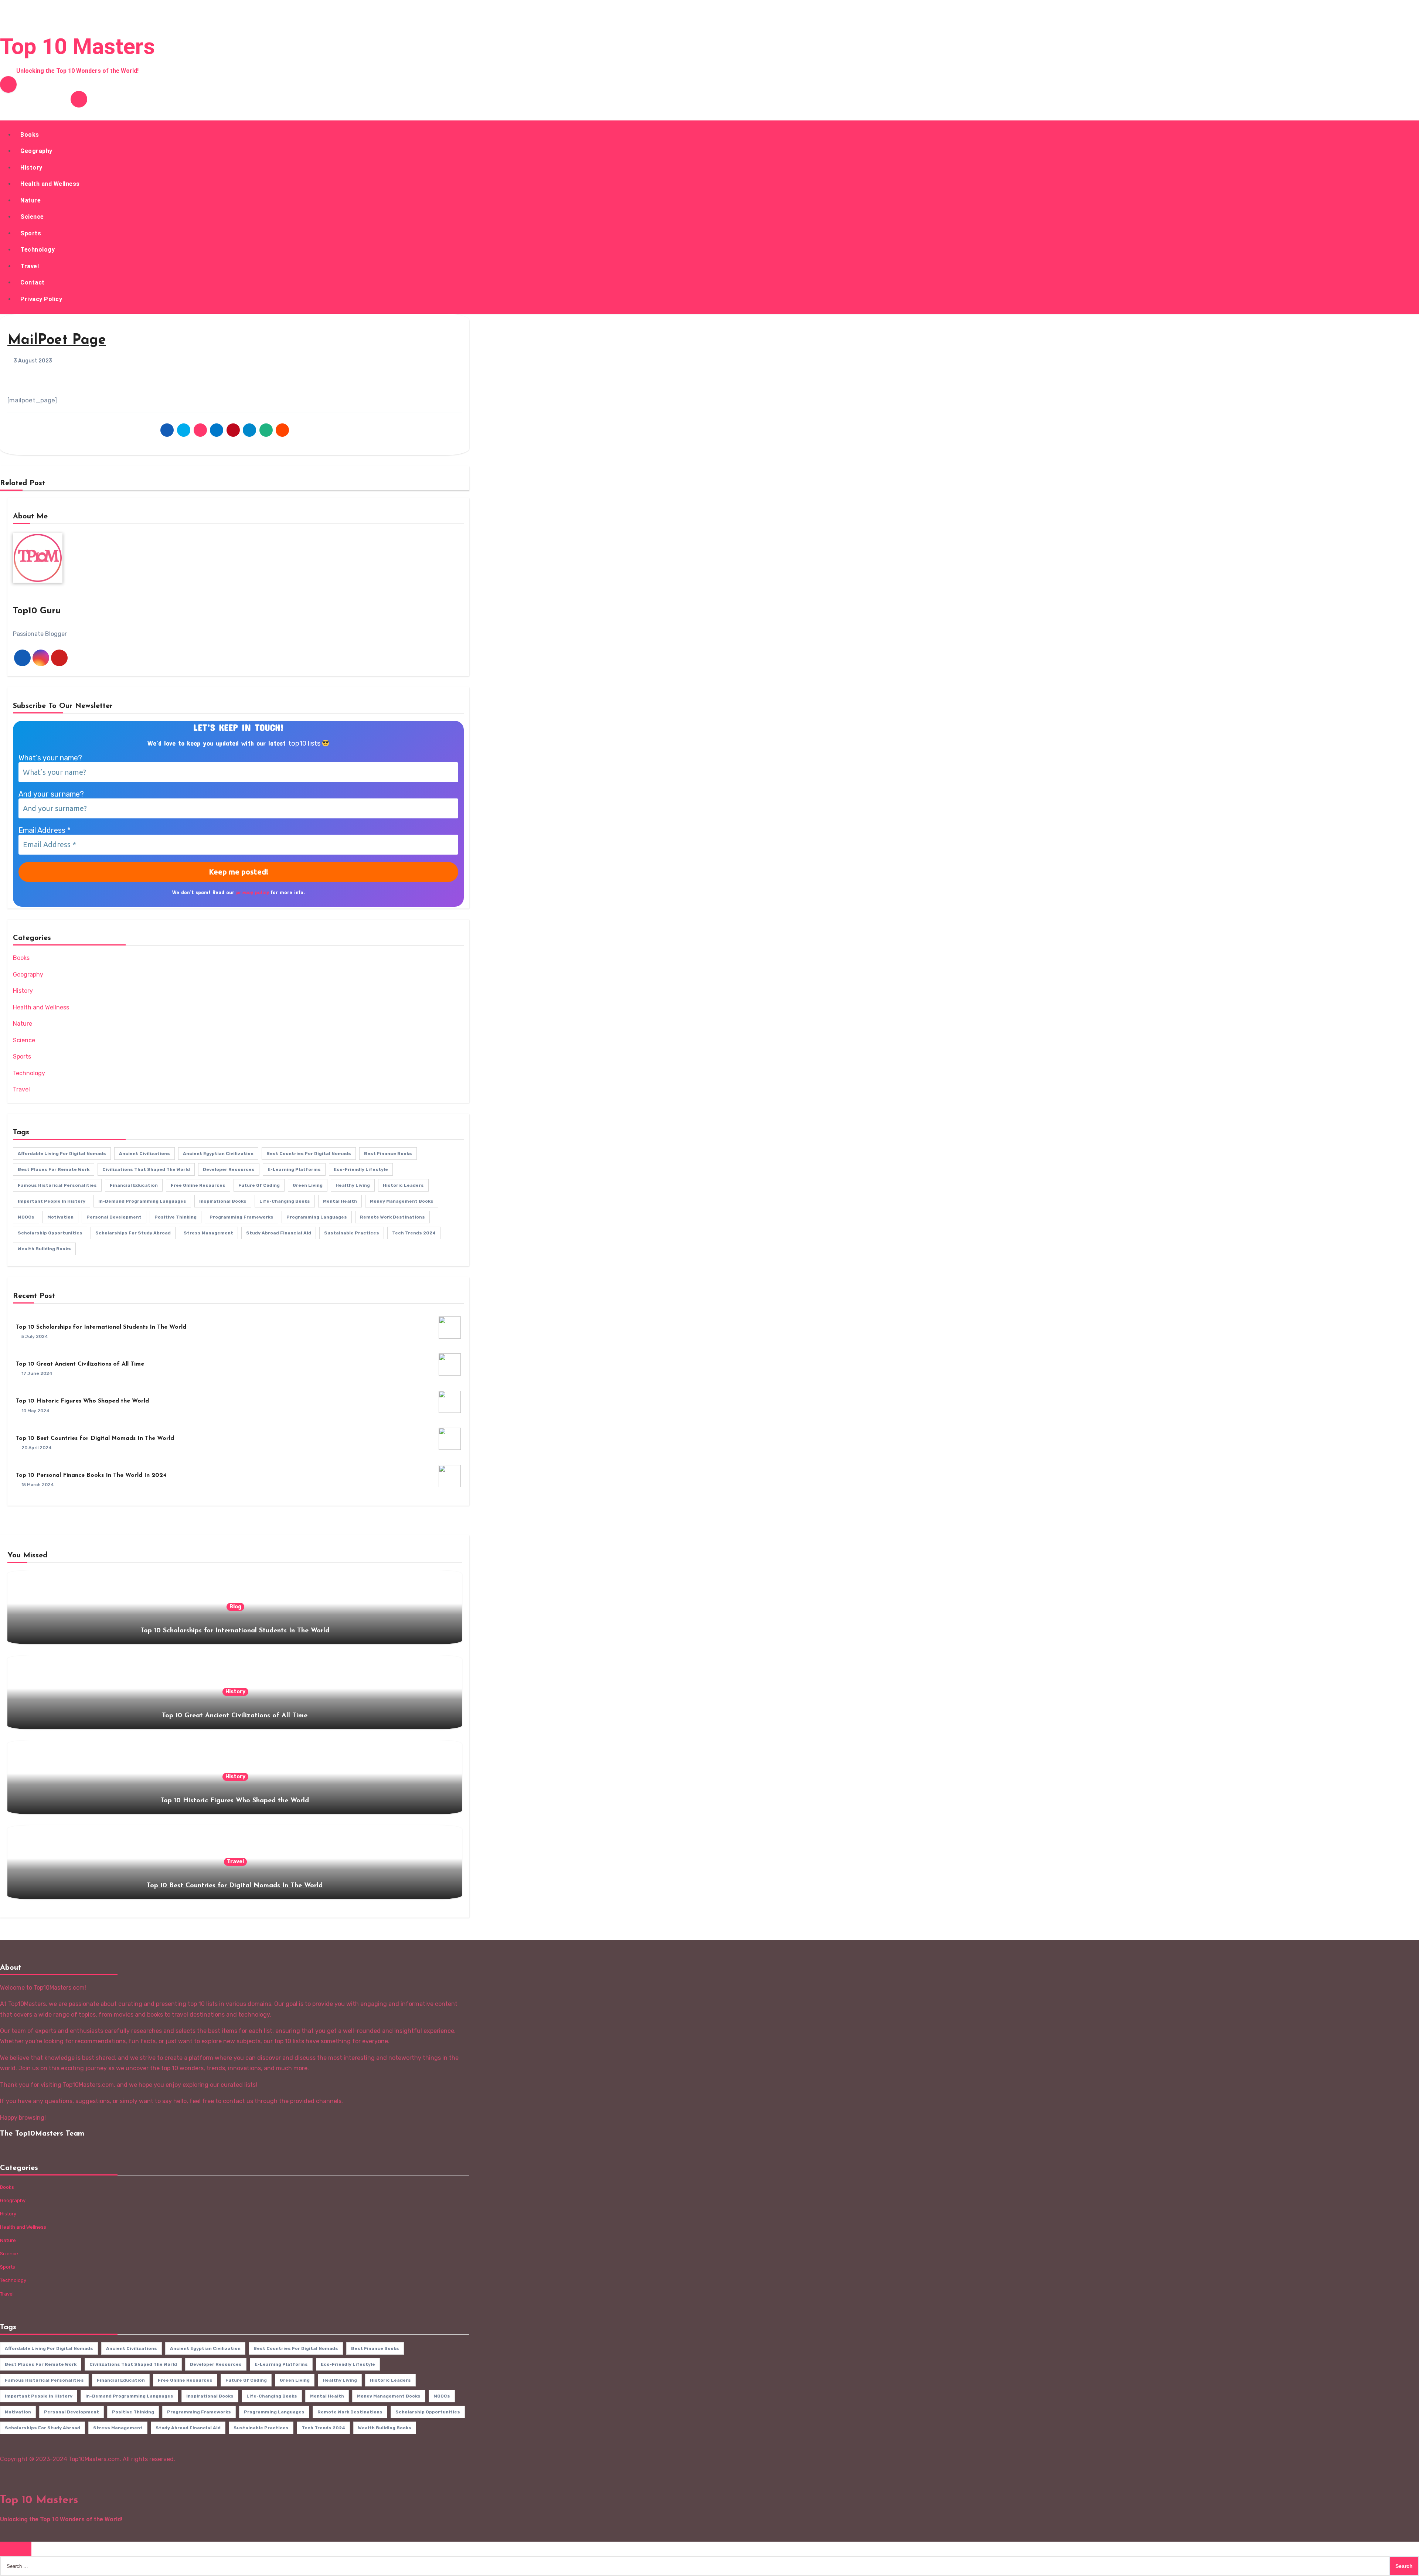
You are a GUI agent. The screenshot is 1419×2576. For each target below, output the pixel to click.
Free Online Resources (198, 1185)
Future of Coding (259, 1185)
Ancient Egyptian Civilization (218, 1154)
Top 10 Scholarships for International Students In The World (101, 1327)
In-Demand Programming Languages (142, 1201)
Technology (38, 250)
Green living (308, 1185)
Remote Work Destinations (392, 1217)
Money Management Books (402, 1201)
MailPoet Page (57, 340)
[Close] (16, 2549)
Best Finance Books (388, 1154)
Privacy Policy (41, 299)
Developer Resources (229, 1169)
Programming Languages (317, 1217)
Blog (235, 1607)
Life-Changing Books (285, 1201)
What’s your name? (50, 758)
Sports (31, 233)
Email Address (45, 830)
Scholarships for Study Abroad (133, 1233)
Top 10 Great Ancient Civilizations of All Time (80, 1364)
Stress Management (208, 1233)
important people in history (52, 1201)
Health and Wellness (50, 184)
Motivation (60, 1217)
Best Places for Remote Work (54, 1169)
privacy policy (253, 892)
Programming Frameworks (241, 1217)
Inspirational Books (223, 1201)
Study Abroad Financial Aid (279, 1233)
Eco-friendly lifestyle (361, 1169)
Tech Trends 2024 (414, 1233)
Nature (30, 200)
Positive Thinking (176, 1217)
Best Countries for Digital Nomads (309, 1154)
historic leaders (403, 1185)
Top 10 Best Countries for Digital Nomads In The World (95, 1438)
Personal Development (114, 1217)
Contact (33, 282)
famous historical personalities (57, 1185)
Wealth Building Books (44, 1249)
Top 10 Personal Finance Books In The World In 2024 (91, 1475)
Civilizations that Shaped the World (146, 1169)
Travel (30, 266)
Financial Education (134, 1185)
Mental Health (340, 1201)
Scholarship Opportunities (50, 1233)
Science (32, 217)
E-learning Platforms (294, 1169)
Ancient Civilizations (144, 1154)
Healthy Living (353, 1185)
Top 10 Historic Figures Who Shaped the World (82, 1401)
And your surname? (51, 794)
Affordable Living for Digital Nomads (62, 1154)
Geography (36, 151)
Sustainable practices (352, 1233)
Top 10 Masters (77, 46)
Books (30, 135)
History (31, 168)
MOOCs (26, 1217)
